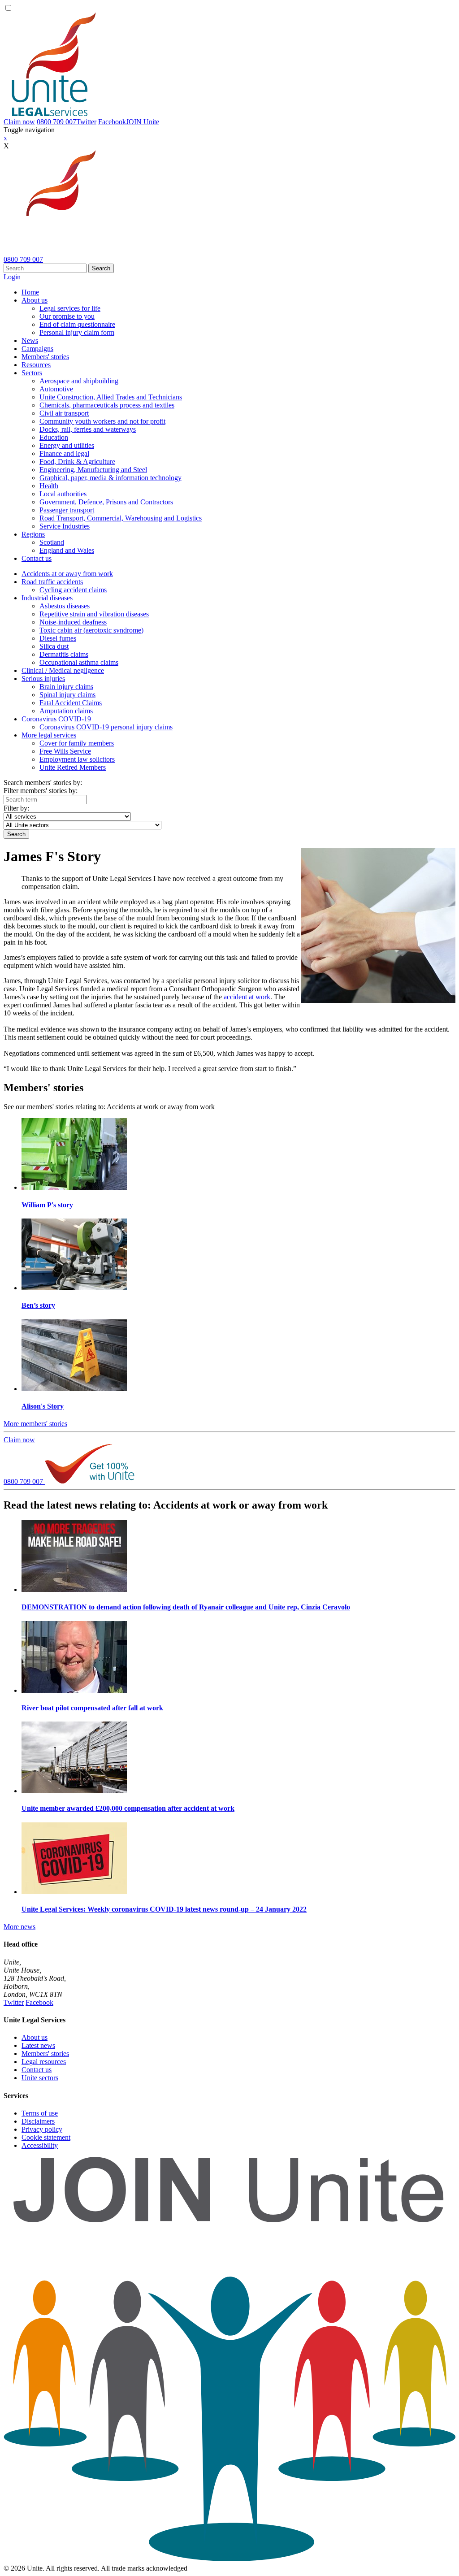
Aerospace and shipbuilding (79, 381)
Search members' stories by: (43, 783)
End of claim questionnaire (77, 324)
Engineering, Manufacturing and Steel (93, 470)
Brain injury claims (66, 687)
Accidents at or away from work (67, 574)
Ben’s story (38, 1305)
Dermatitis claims (64, 654)
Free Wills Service (65, 751)
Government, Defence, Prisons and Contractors (106, 502)
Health (49, 486)
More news (19, 1927)
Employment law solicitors (77, 759)
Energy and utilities (67, 445)
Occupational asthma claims (79, 662)
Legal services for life (70, 308)
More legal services (49, 735)
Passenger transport (67, 510)
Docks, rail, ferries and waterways (88, 429)
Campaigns (37, 349)
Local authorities (63, 494)
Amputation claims (66, 711)
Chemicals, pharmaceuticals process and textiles (107, 405)
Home (30, 292)
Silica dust (54, 646)
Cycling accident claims (73, 590)
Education (54, 437)
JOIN (143, 122)
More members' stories (35, 1424)
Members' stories (45, 357)
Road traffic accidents (52, 582)
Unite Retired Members (73, 767)
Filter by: (16, 808)
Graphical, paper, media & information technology (110, 478)
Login (12, 277)
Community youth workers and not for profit (102, 421)
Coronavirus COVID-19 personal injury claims (106, 727)
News (30, 340)
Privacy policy (42, 2129)
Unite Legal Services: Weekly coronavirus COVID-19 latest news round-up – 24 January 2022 (164, 1909)
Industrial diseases (47, 598)
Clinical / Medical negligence (63, 670)
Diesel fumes (58, 638)
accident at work (247, 997)
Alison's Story (43, 1406)
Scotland (52, 542)
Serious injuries (43, 679)
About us (35, 300)
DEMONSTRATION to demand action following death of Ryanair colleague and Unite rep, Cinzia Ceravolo (186, 1607)
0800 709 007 (56, 122)
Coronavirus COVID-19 (56, 719)
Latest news (38, 2045)
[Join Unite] (229, 2560)
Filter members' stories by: (41, 791)
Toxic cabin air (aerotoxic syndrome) (91, 630)
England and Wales (67, 550)
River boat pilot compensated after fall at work (92, 1708)
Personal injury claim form (77, 332)
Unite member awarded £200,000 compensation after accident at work (128, 1808)
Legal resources (44, 2062)
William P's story (47, 1205)
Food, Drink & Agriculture (77, 462)
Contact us (37, 558)
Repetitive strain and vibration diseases (94, 614)
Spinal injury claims (67, 695)
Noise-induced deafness (73, 622)
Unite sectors (40, 2078)
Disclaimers (38, 2121)
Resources (36, 365)
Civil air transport (64, 413)
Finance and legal (64, 453)
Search (101, 268)
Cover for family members (77, 743)
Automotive (56, 389)
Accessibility (40, 2145)
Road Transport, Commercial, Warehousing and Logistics (121, 518)
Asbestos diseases (65, 606)
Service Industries (65, 526)
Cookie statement (46, 2137)
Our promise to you (67, 316)
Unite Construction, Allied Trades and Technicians (111, 397)
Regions (33, 534)
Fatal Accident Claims (71, 703)
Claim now (19, 122)
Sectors (32, 373)
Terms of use (40, 2113)
